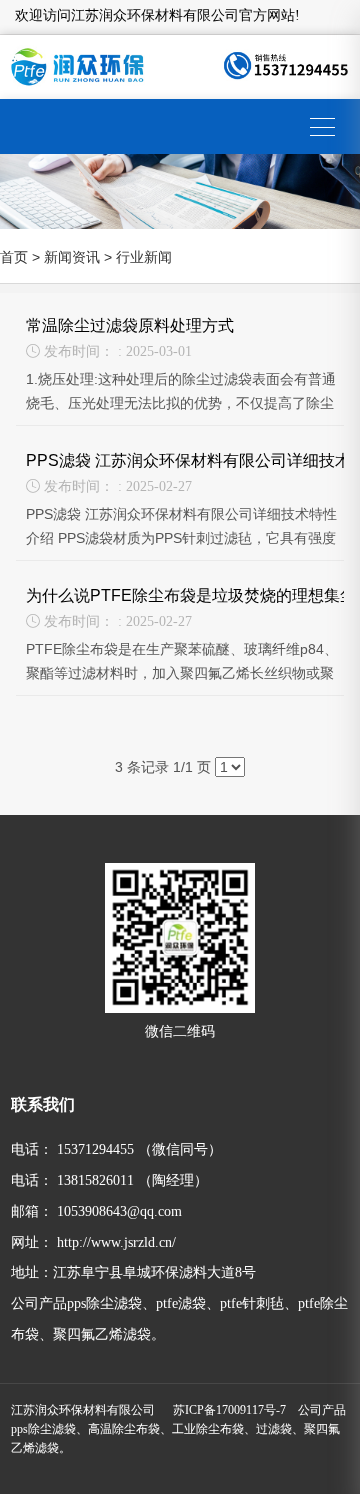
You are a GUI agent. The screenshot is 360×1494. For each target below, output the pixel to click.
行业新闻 (144, 257)
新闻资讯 (72, 257)
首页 (14, 257)
